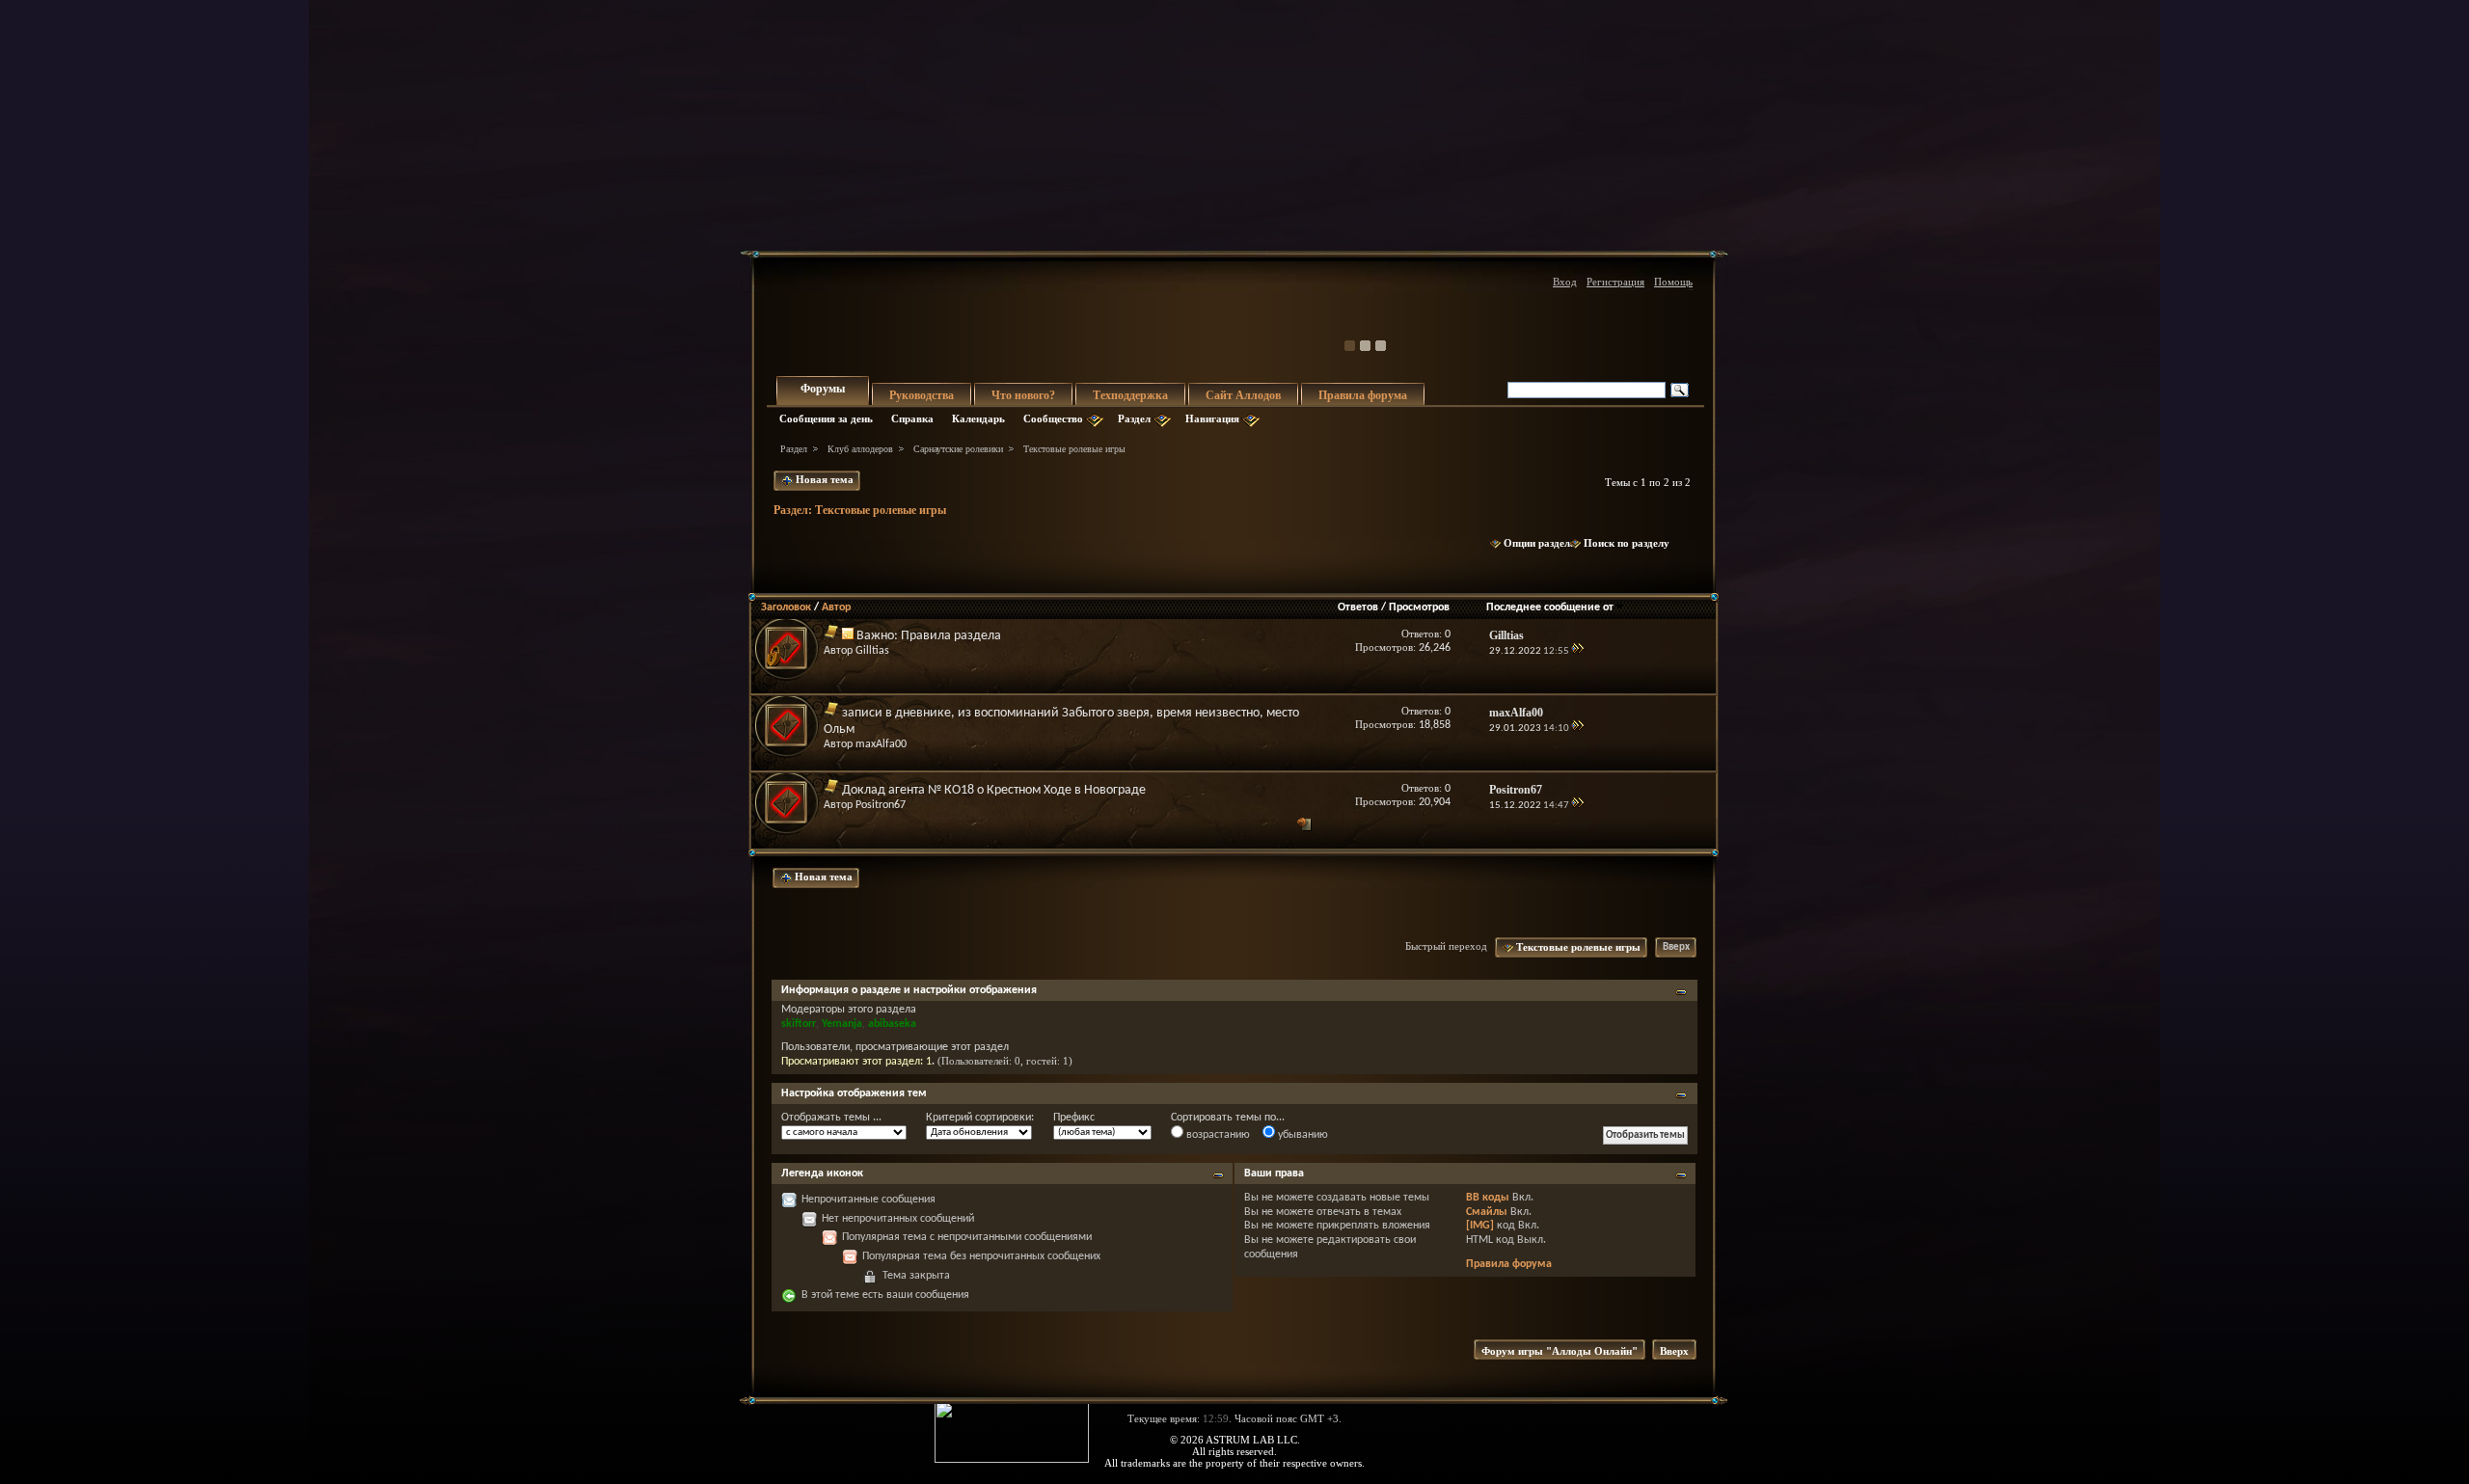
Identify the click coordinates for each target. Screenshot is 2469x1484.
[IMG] (1480, 1226)
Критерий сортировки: (980, 1118)
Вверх (1676, 947)
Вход (1565, 282)
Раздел (1134, 418)
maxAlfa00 (881, 744)
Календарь (978, 418)
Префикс (1074, 1118)
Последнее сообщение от (1550, 607)
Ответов (1358, 607)
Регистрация (1615, 282)
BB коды (1488, 1198)
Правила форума (1363, 395)
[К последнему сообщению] (1577, 651)
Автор (836, 607)
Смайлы (1487, 1212)
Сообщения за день (826, 418)
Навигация (1212, 418)
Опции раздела (1540, 543)
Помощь (1673, 282)
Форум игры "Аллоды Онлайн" (1560, 1351)
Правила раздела (951, 636)
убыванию (1302, 1135)
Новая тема (823, 479)
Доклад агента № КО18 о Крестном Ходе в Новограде (994, 790)
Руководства (922, 395)
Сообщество (1053, 418)
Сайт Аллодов (1243, 395)
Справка (912, 418)
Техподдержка (1130, 395)
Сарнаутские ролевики (958, 449)
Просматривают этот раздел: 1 (856, 1062)
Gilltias (872, 651)
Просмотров (1419, 607)
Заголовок (786, 607)
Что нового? (1023, 395)
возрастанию (1217, 1135)
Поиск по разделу (1627, 543)
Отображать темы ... (831, 1118)
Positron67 (881, 805)
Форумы (823, 389)
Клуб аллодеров (860, 449)
